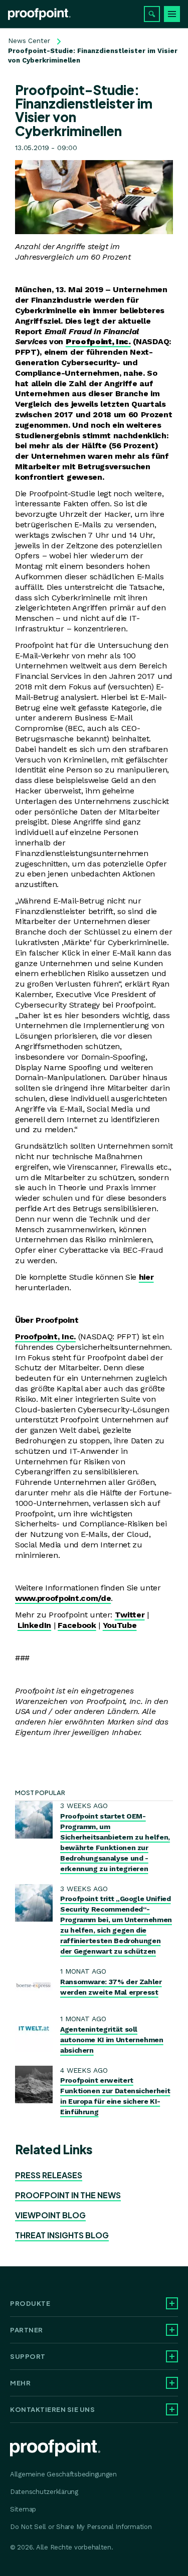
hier (146, 1277)
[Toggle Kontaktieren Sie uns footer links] (172, 2409)
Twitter (130, 1615)
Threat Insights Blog (62, 2235)
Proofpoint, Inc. (45, 1337)
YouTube (120, 1625)
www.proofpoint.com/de (63, 1598)
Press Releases (49, 2175)
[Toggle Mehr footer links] (172, 2383)
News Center (29, 41)
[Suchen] (152, 14)
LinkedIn (34, 1625)
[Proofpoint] (39, 14)
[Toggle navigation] (172, 14)
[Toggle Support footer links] (172, 2356)
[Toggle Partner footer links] (172, 2330)
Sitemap (23, 2509)
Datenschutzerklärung (44, 2492)
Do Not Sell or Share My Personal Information (81, 2527)
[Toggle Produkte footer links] (172, 2303)
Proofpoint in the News (68, 2195)
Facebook (77, 1625)
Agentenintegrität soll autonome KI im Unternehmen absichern (112, 2040)
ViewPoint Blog (50, 2215)
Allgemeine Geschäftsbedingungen (63, 2474)
